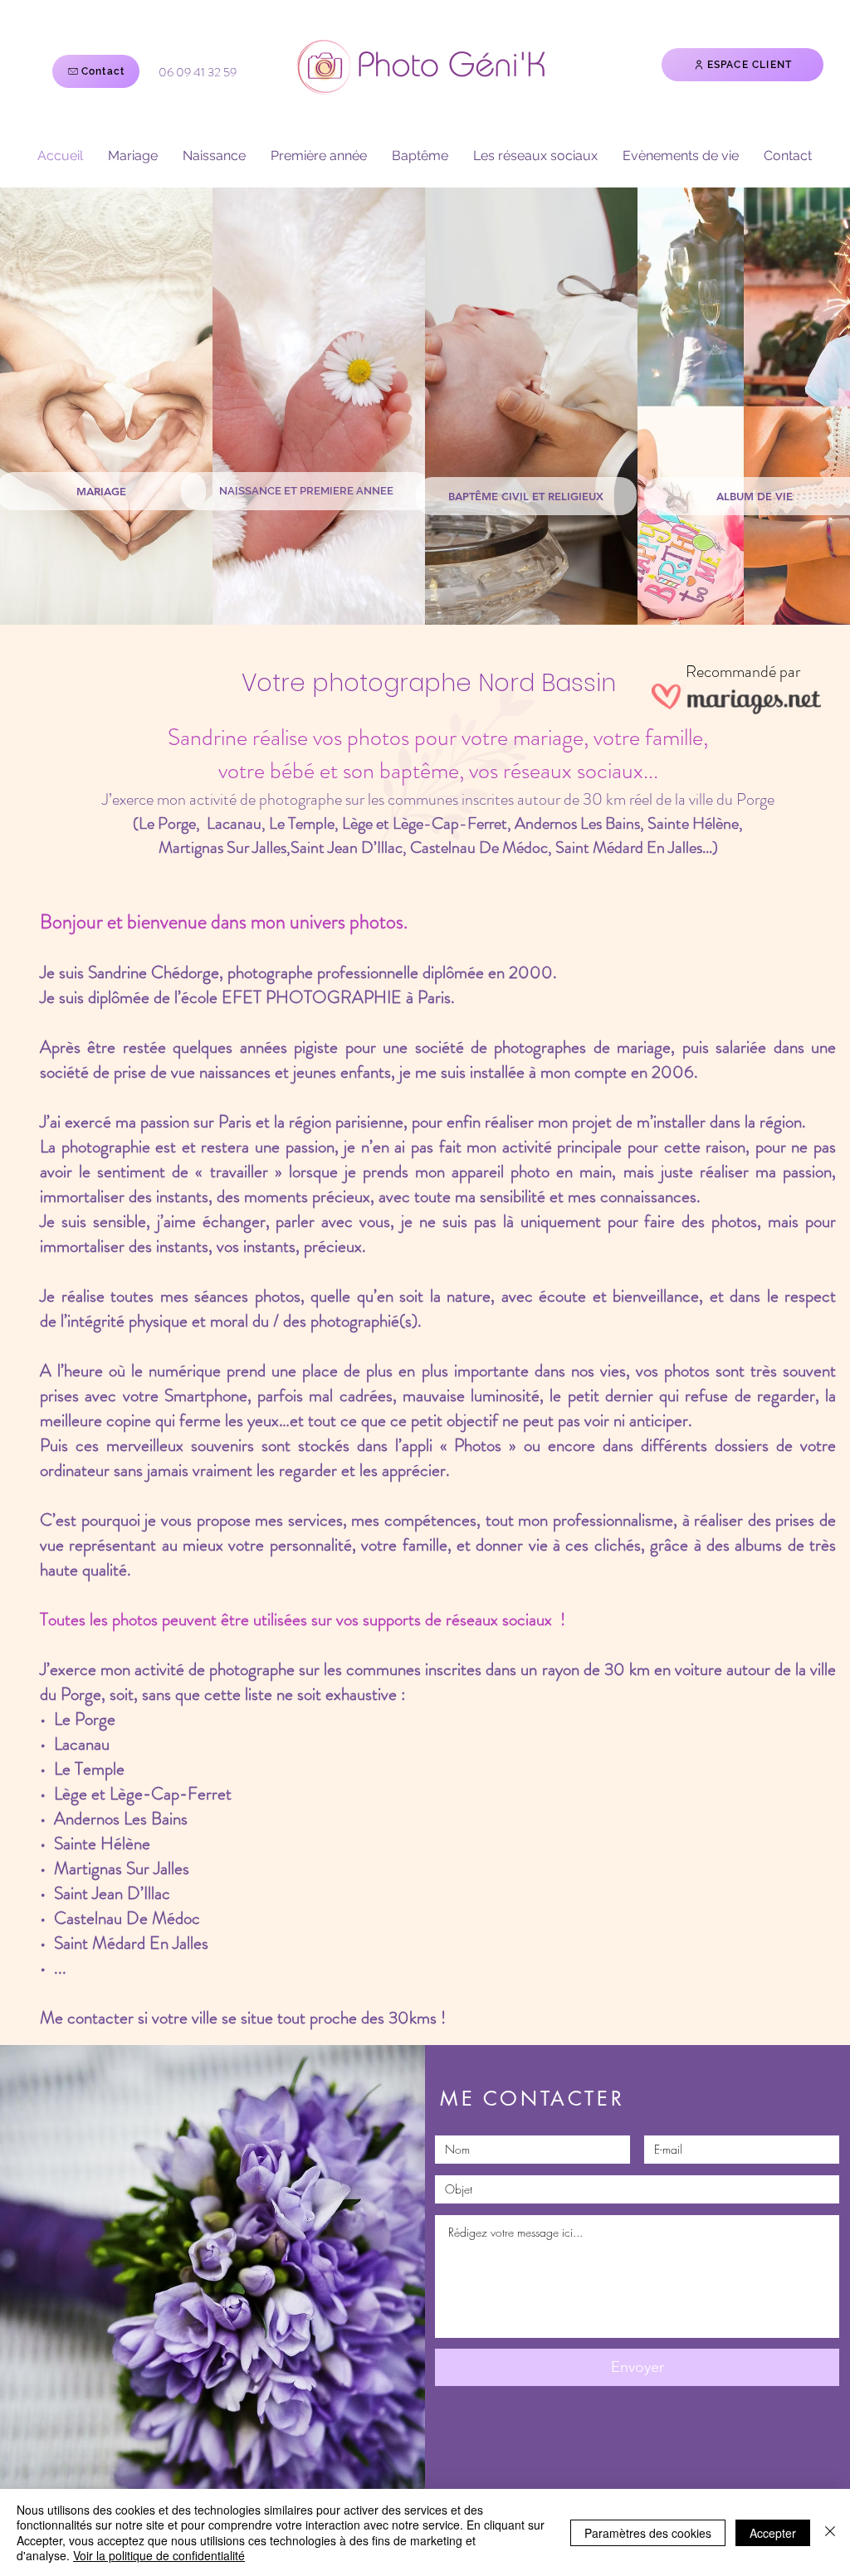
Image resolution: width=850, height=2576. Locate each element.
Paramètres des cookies (648, 2533)
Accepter (773, 2533)
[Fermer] (830, 2532)
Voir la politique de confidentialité (159, 2555)
